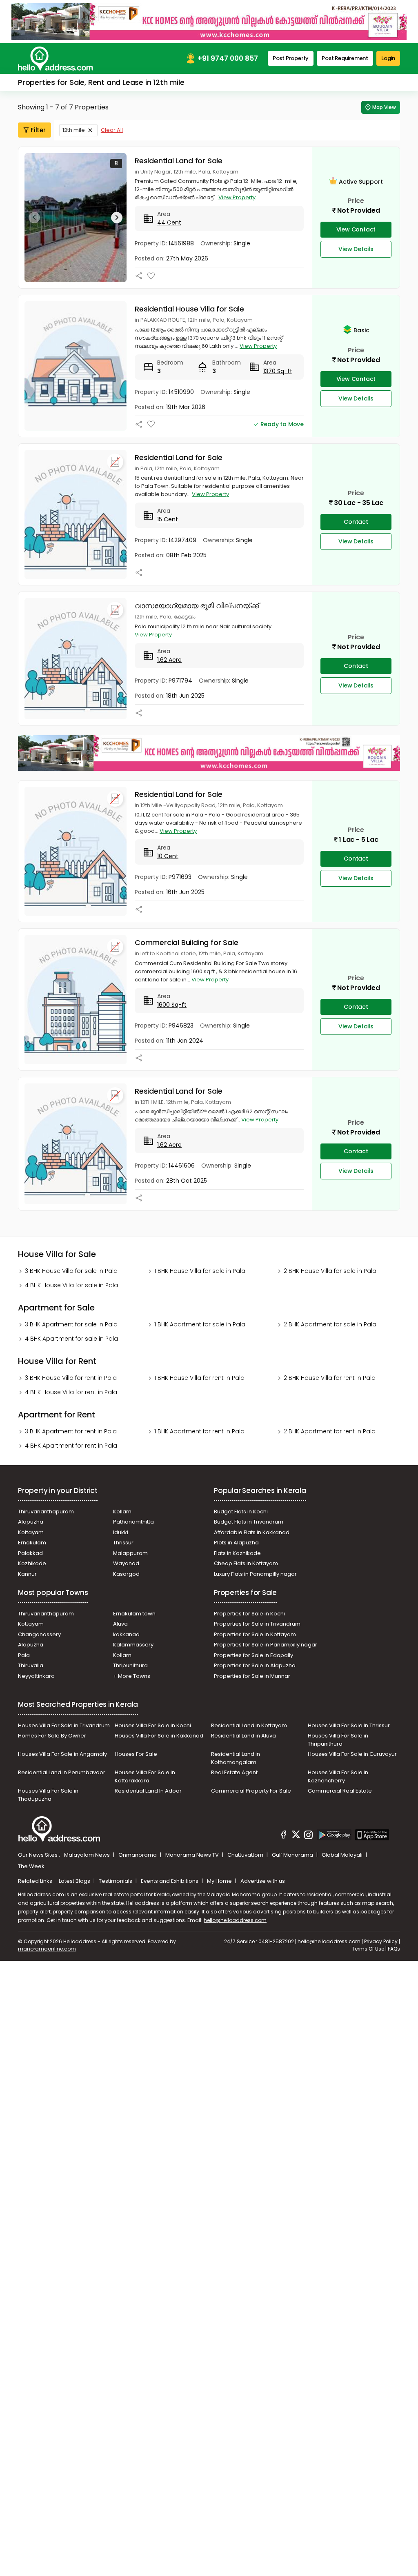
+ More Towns (132, 1676)
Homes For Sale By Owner (52, 1736)
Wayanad (126, 1563)
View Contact (356, 229)
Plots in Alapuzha (236, 1543)
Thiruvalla (31, 1665)
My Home (220, 1881)
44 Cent (169, 222)
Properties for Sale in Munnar (252, 1676)
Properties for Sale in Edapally (253, 1655)
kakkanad (126, 1634)
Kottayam (31, 1532)
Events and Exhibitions (170, 1881)
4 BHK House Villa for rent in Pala (71, 1392)
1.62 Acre (169, 660)
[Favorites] (151, 276)
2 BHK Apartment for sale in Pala (330, 1324)
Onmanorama (138, 1855)
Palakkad (30, 1553)
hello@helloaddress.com (235, 1920)
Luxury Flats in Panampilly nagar (255, 1574)
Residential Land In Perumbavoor (62, 1772)
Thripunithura (130, 1665)
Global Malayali (343, 1855)
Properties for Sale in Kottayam (255, 1634)
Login (388, 58)
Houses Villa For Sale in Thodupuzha (48, 1795)
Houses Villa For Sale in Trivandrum (64, 1725)
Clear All (112, 130)
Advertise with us (263, 1881)
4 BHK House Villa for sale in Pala (71, 1285)
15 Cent (168, 519)
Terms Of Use (368, 1949)
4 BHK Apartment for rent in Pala (71, 1446)
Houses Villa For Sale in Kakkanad (159, 1736)
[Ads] (209, 21)
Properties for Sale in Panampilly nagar (266, 1645)
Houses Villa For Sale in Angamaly (62, 1754)
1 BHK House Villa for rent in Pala (199, 1378)
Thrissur (123, 1543)
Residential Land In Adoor (148, 1791)
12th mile (74, 130)
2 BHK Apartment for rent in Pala (330, 1431)
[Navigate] (34, 218)
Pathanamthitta (133, 1522)
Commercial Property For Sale (251, 1791)
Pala (24, 1655)
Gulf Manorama (293, 1855)
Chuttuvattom (246, 1855)
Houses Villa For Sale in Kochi (153, 1725)
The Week (31, 1866)
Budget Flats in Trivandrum (249, 1522)
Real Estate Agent (234, 1772)
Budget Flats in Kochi (241, 1512)
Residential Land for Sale (179, 161)
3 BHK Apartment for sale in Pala (71, 1324)
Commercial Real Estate (340, 1791)
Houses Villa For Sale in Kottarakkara (145, 1776)
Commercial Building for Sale (186, 942)
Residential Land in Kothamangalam (236, 1758)
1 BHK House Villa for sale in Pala (200, 1271)
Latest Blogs (75, 1881)
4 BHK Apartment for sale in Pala (71, 1339)
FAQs (394, 1949)
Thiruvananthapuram (46, 1512)
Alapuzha (31, 1522)
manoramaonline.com (47, 1949)
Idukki (121, 1532)
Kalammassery (133, 1645)
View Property (237, 197)
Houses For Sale (136, 1754)
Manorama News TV (193, 1855)
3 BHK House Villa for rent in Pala (71, 1378)
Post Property (291, 58)
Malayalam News (88, 1855)
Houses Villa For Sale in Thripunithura (338, 1740)
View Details (356, 249)
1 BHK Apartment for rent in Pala (199, 1431)
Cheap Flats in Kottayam (246, 1563)
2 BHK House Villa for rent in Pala (330, 1378)
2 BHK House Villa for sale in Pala (330, 1271)
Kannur (27, 1574)
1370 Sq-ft (278, 371)
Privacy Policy (381, 1941)
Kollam (122, 1512)
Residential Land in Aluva (243, 1736)
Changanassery (39, 1634)
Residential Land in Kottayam (249, 1725)
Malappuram (130, 1553)
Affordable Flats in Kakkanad (252, 1532)
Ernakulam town (134, 1614)
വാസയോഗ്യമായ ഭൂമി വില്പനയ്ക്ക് (197, 606)
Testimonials (116, 1881)
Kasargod (126, 1574)
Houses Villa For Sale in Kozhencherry (338, 1776)
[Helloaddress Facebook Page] (284, 1836)
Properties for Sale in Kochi (249, 1614)
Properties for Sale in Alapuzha (255, 1665)
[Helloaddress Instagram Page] (309, 1836)
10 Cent (168, 856)
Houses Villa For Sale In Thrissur (349, 1725)
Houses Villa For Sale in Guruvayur (352, 1754)
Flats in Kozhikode (237, 1553)
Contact (356, 522)
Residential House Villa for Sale (189, 309)
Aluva (120, 1624)
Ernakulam (32, 1543)
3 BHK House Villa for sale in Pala (71, 1271)
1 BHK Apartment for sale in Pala (200, 1324)
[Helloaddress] (56, 59)
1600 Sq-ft (172, 1005)
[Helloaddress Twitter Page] (296, 1836)
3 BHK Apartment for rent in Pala (71, 1431)
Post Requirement (345, 58)
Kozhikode (32, 1563)
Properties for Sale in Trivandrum (257, 1624)
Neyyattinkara (36, 1676)
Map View (384, 107)
